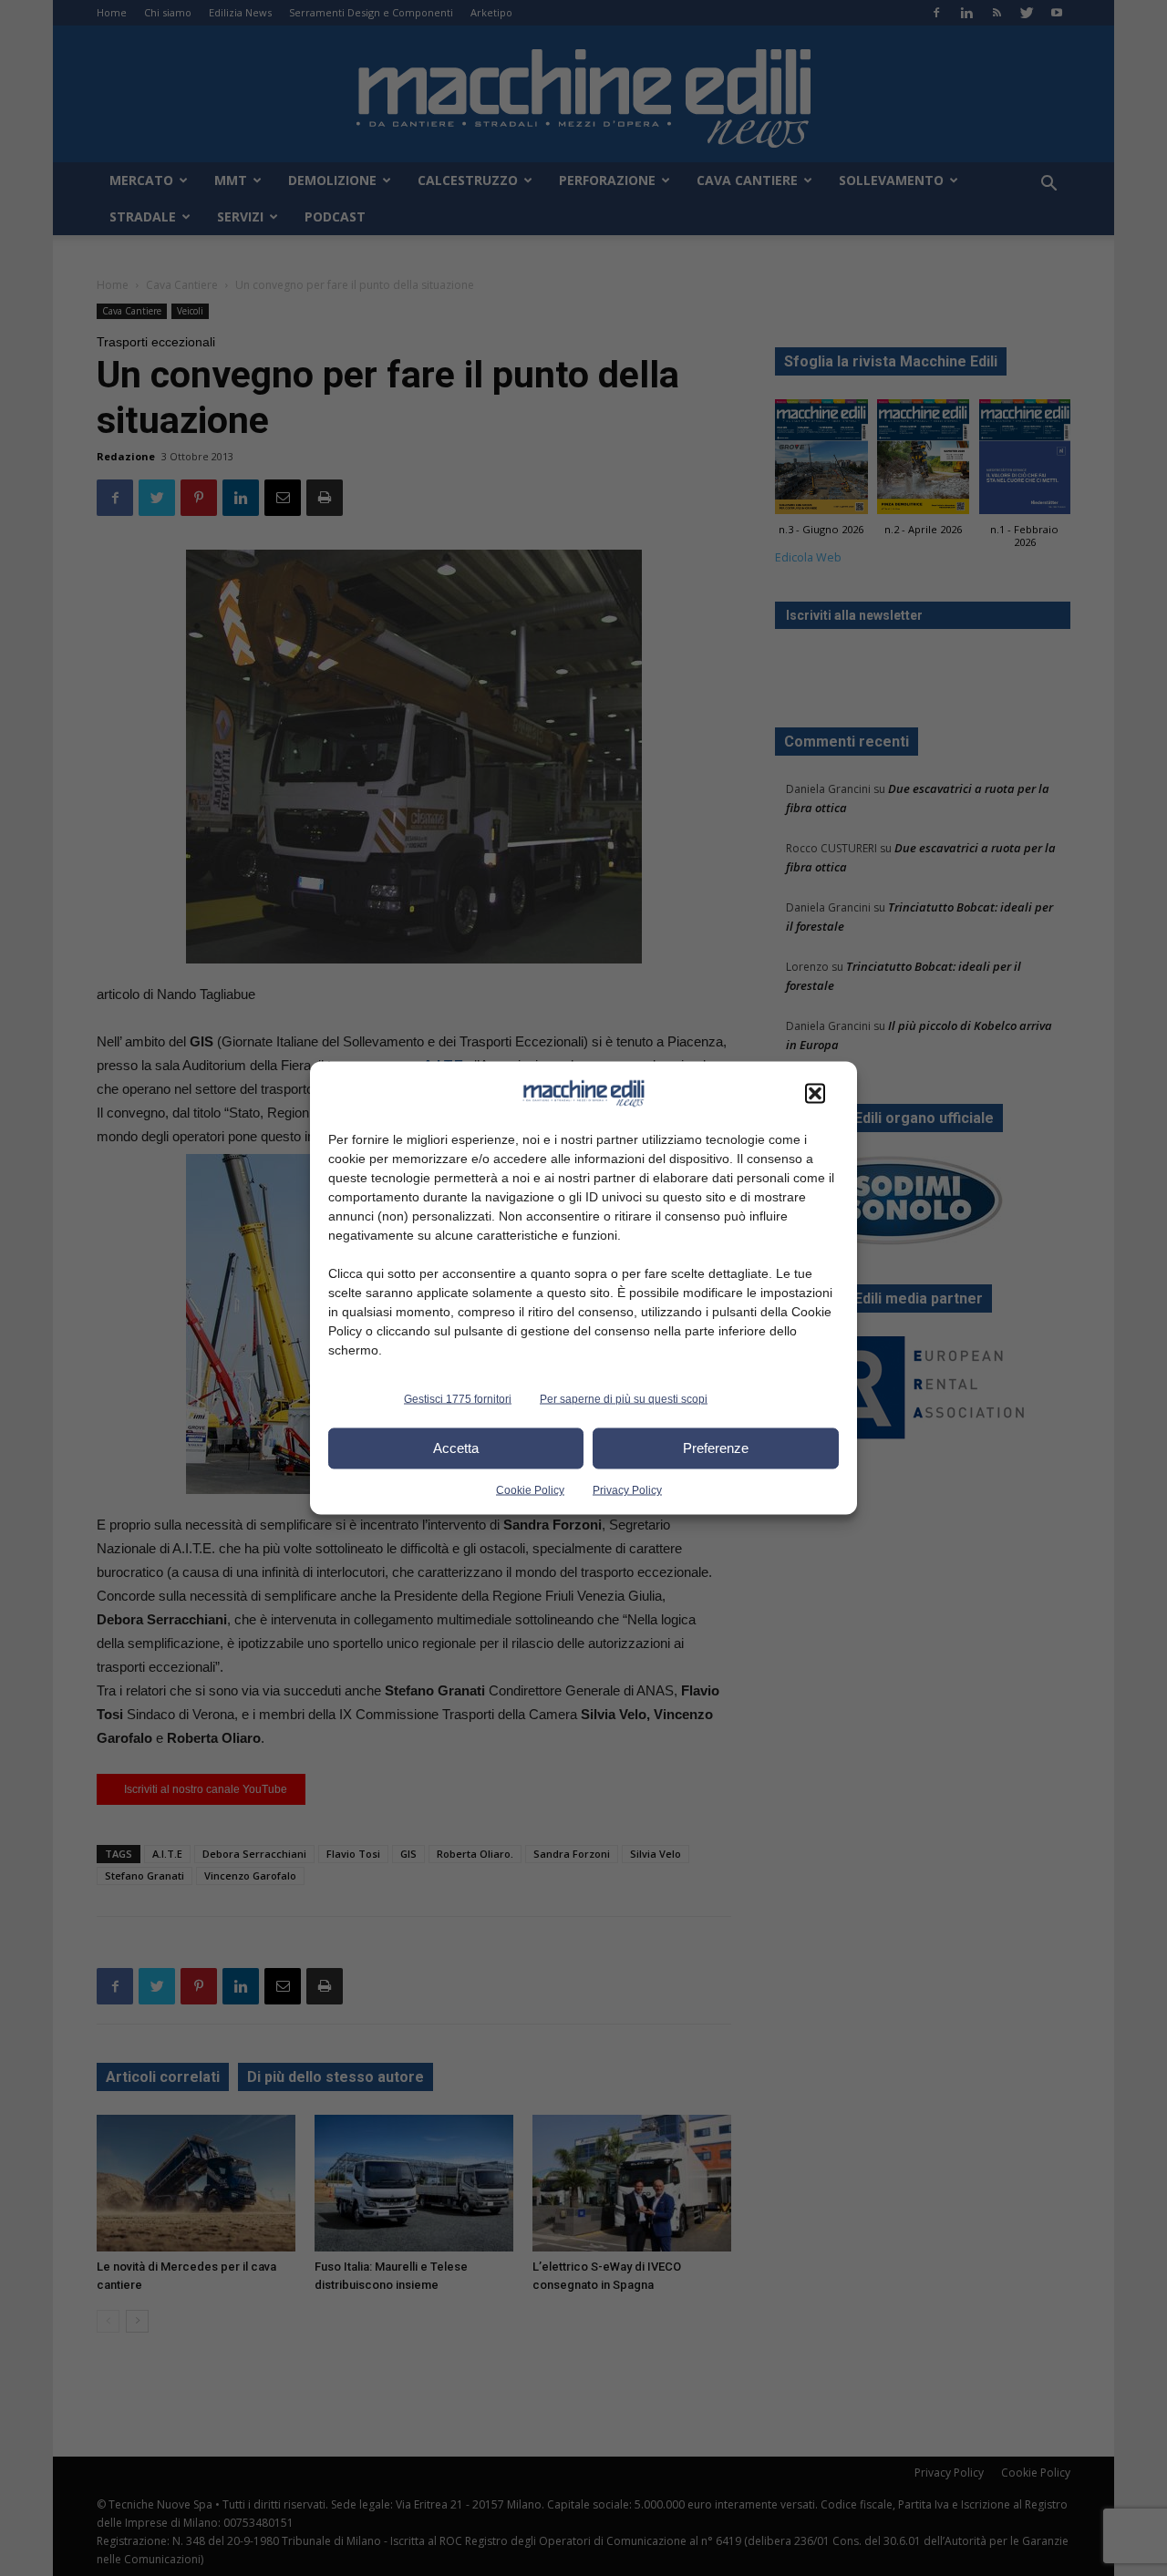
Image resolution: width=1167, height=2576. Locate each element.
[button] (815, 1093)
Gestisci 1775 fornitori (458, 1398)
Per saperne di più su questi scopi (624, 1398)
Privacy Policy (627, 1489)
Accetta (456, 1448)
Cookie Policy (530, 1489)
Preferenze (716, 1448)
